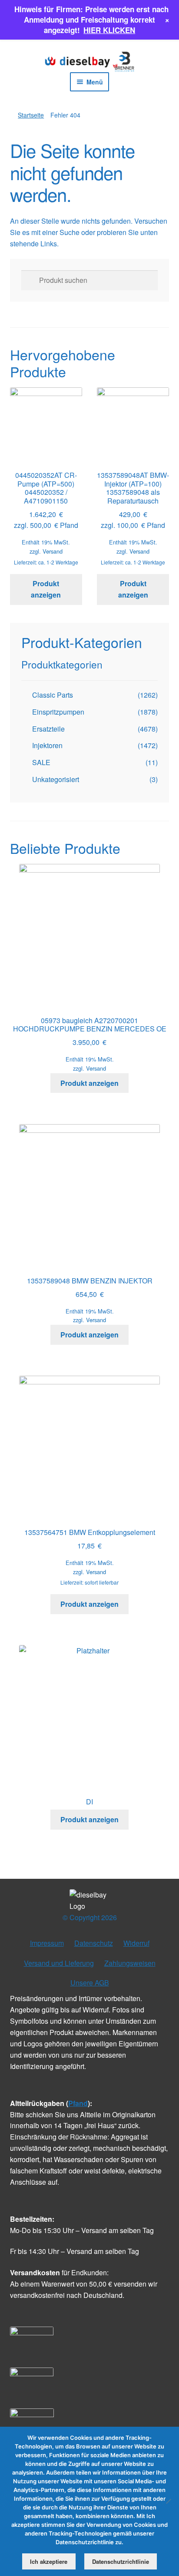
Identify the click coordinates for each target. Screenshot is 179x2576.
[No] (168, 2501)
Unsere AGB (90, 1983)
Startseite (31, 115)
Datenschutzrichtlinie (121, 2561)
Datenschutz (94, 1943)
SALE (41, 762)
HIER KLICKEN (109, 30)
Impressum (47, 1943)
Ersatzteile (48, 729)
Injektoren (47, 745)
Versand (53, 551)
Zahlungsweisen (130, 1963)
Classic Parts (53, 695)
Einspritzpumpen (58, 712)
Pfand (78, 2103)
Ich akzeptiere (49, 2561)
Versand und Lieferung (59, 1963)
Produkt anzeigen (46, 589)
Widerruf (136, 1943)
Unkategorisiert (56, 779)
